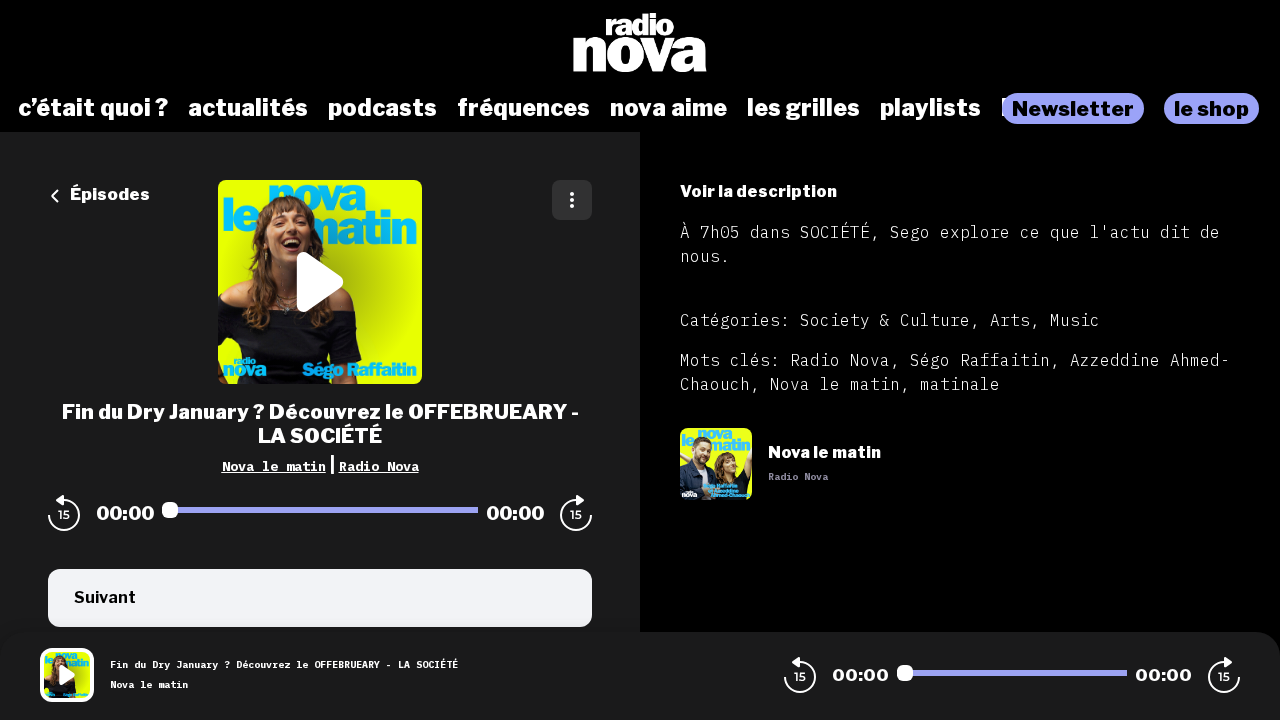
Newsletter (1073, 108)
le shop (1211, 108)
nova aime (668, 108)
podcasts (382, 108)
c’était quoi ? (93, 108)
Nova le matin (274, 466)
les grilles (803, 108)
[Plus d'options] (572, 200)
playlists (930, 108)
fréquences (523, 108)
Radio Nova (379, 466)
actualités (248, 108)
